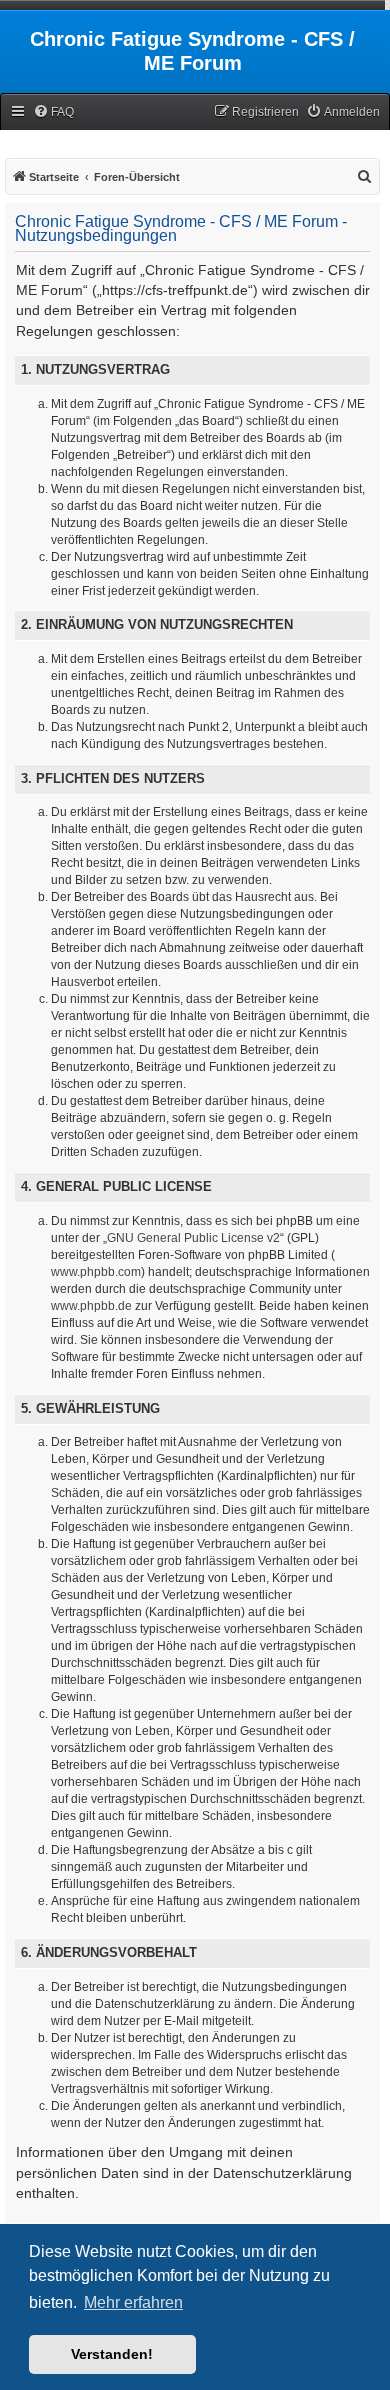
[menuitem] (53, 112)
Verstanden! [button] (112, 2354)
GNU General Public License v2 (193, 1238)
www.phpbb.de (91, 1306)
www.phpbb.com (96, 1272)
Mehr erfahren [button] (133, 2302)
